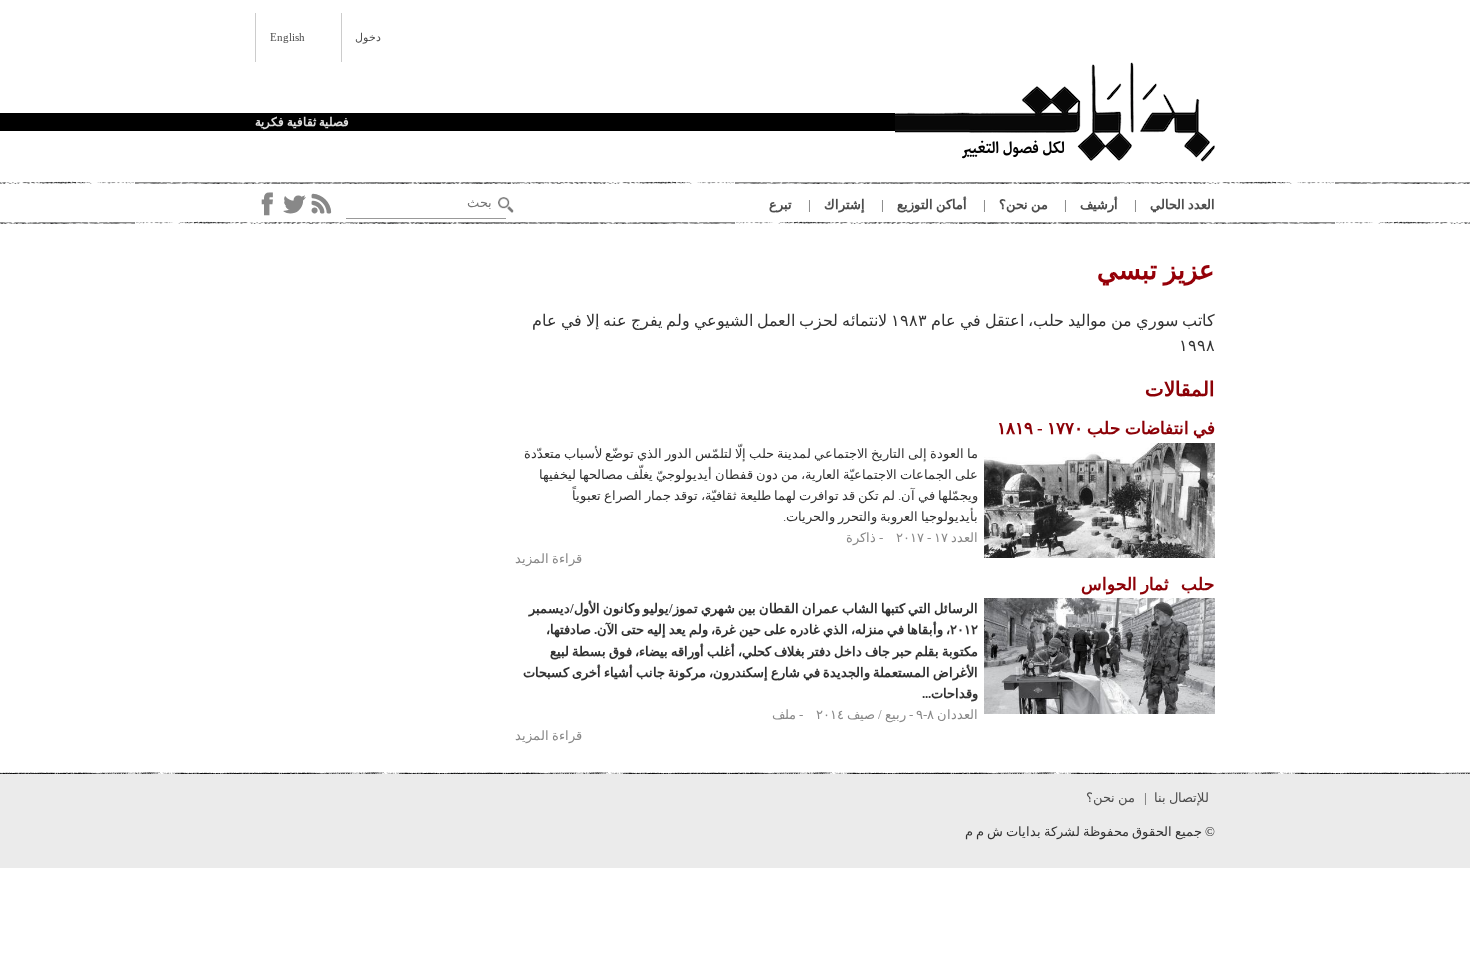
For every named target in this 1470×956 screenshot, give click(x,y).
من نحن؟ (1023, 204)
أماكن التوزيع (932, 204)
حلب (1148, 584)
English (287, 37)
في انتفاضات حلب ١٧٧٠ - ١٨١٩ (1106, 428)
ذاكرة (861, 537)
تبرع (780, 204)
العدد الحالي (1182, 204)
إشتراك (844, 204)
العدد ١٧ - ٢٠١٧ (937, 537)
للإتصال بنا (1181, 797)
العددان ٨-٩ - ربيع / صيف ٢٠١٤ (897, 714)
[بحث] (506, 205)
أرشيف (1099, 204)
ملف (784, 714)
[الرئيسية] (1055, 115)
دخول (368, 37)
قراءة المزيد (548, 558)
